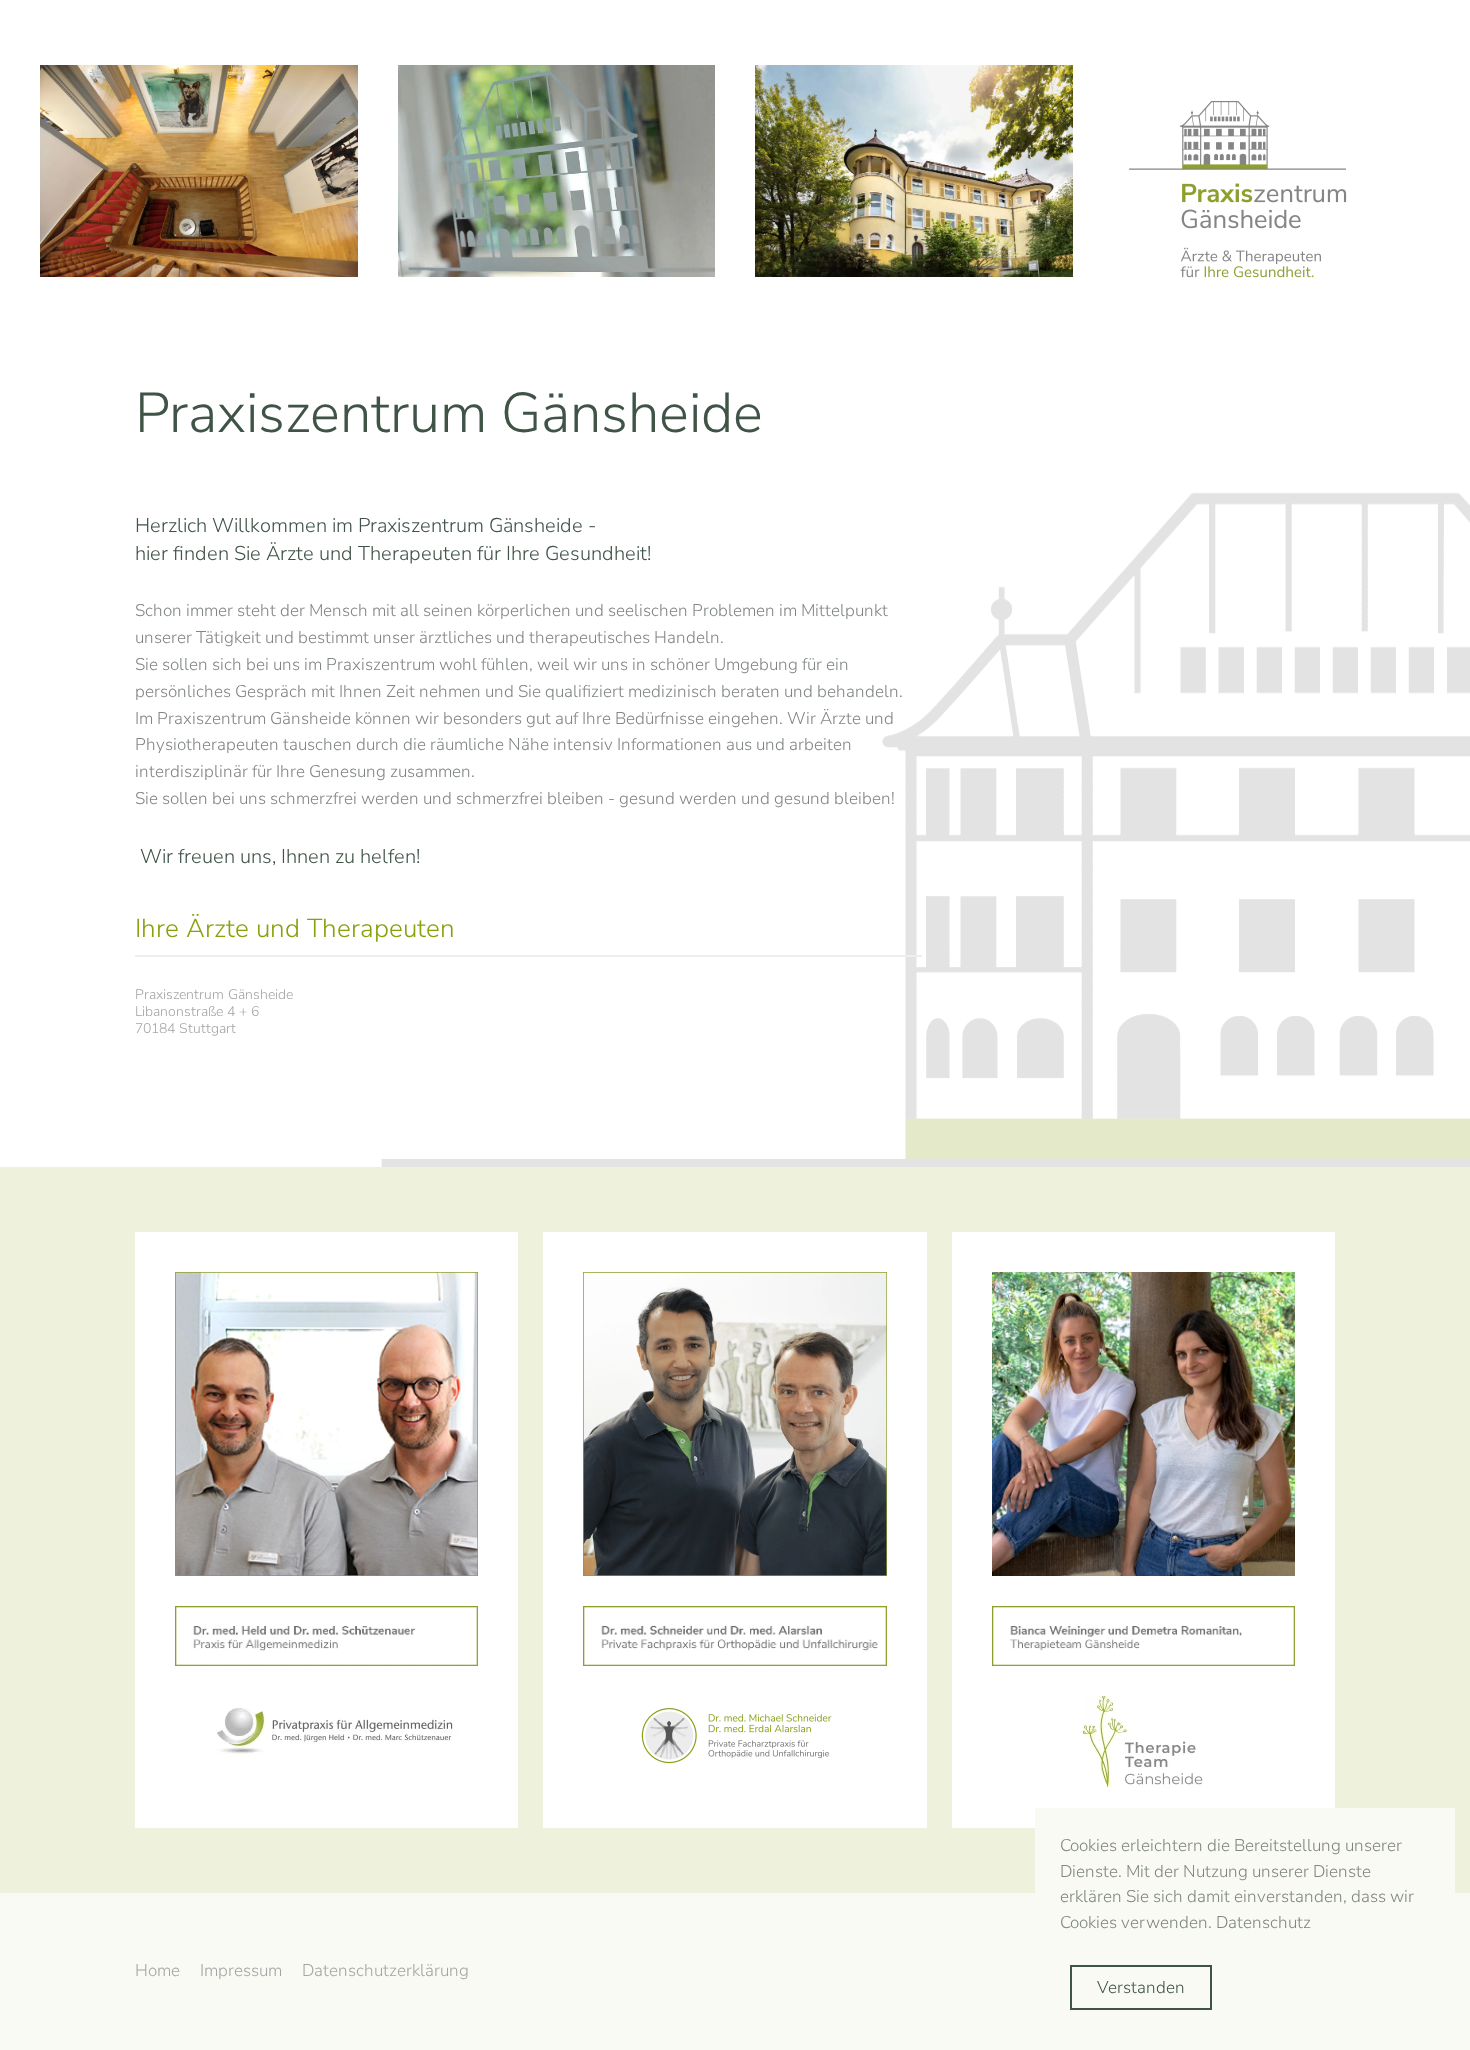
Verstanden (1141, 1987)
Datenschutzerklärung (385, 1970)
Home (157, 1970)
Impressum (241, 1970)
